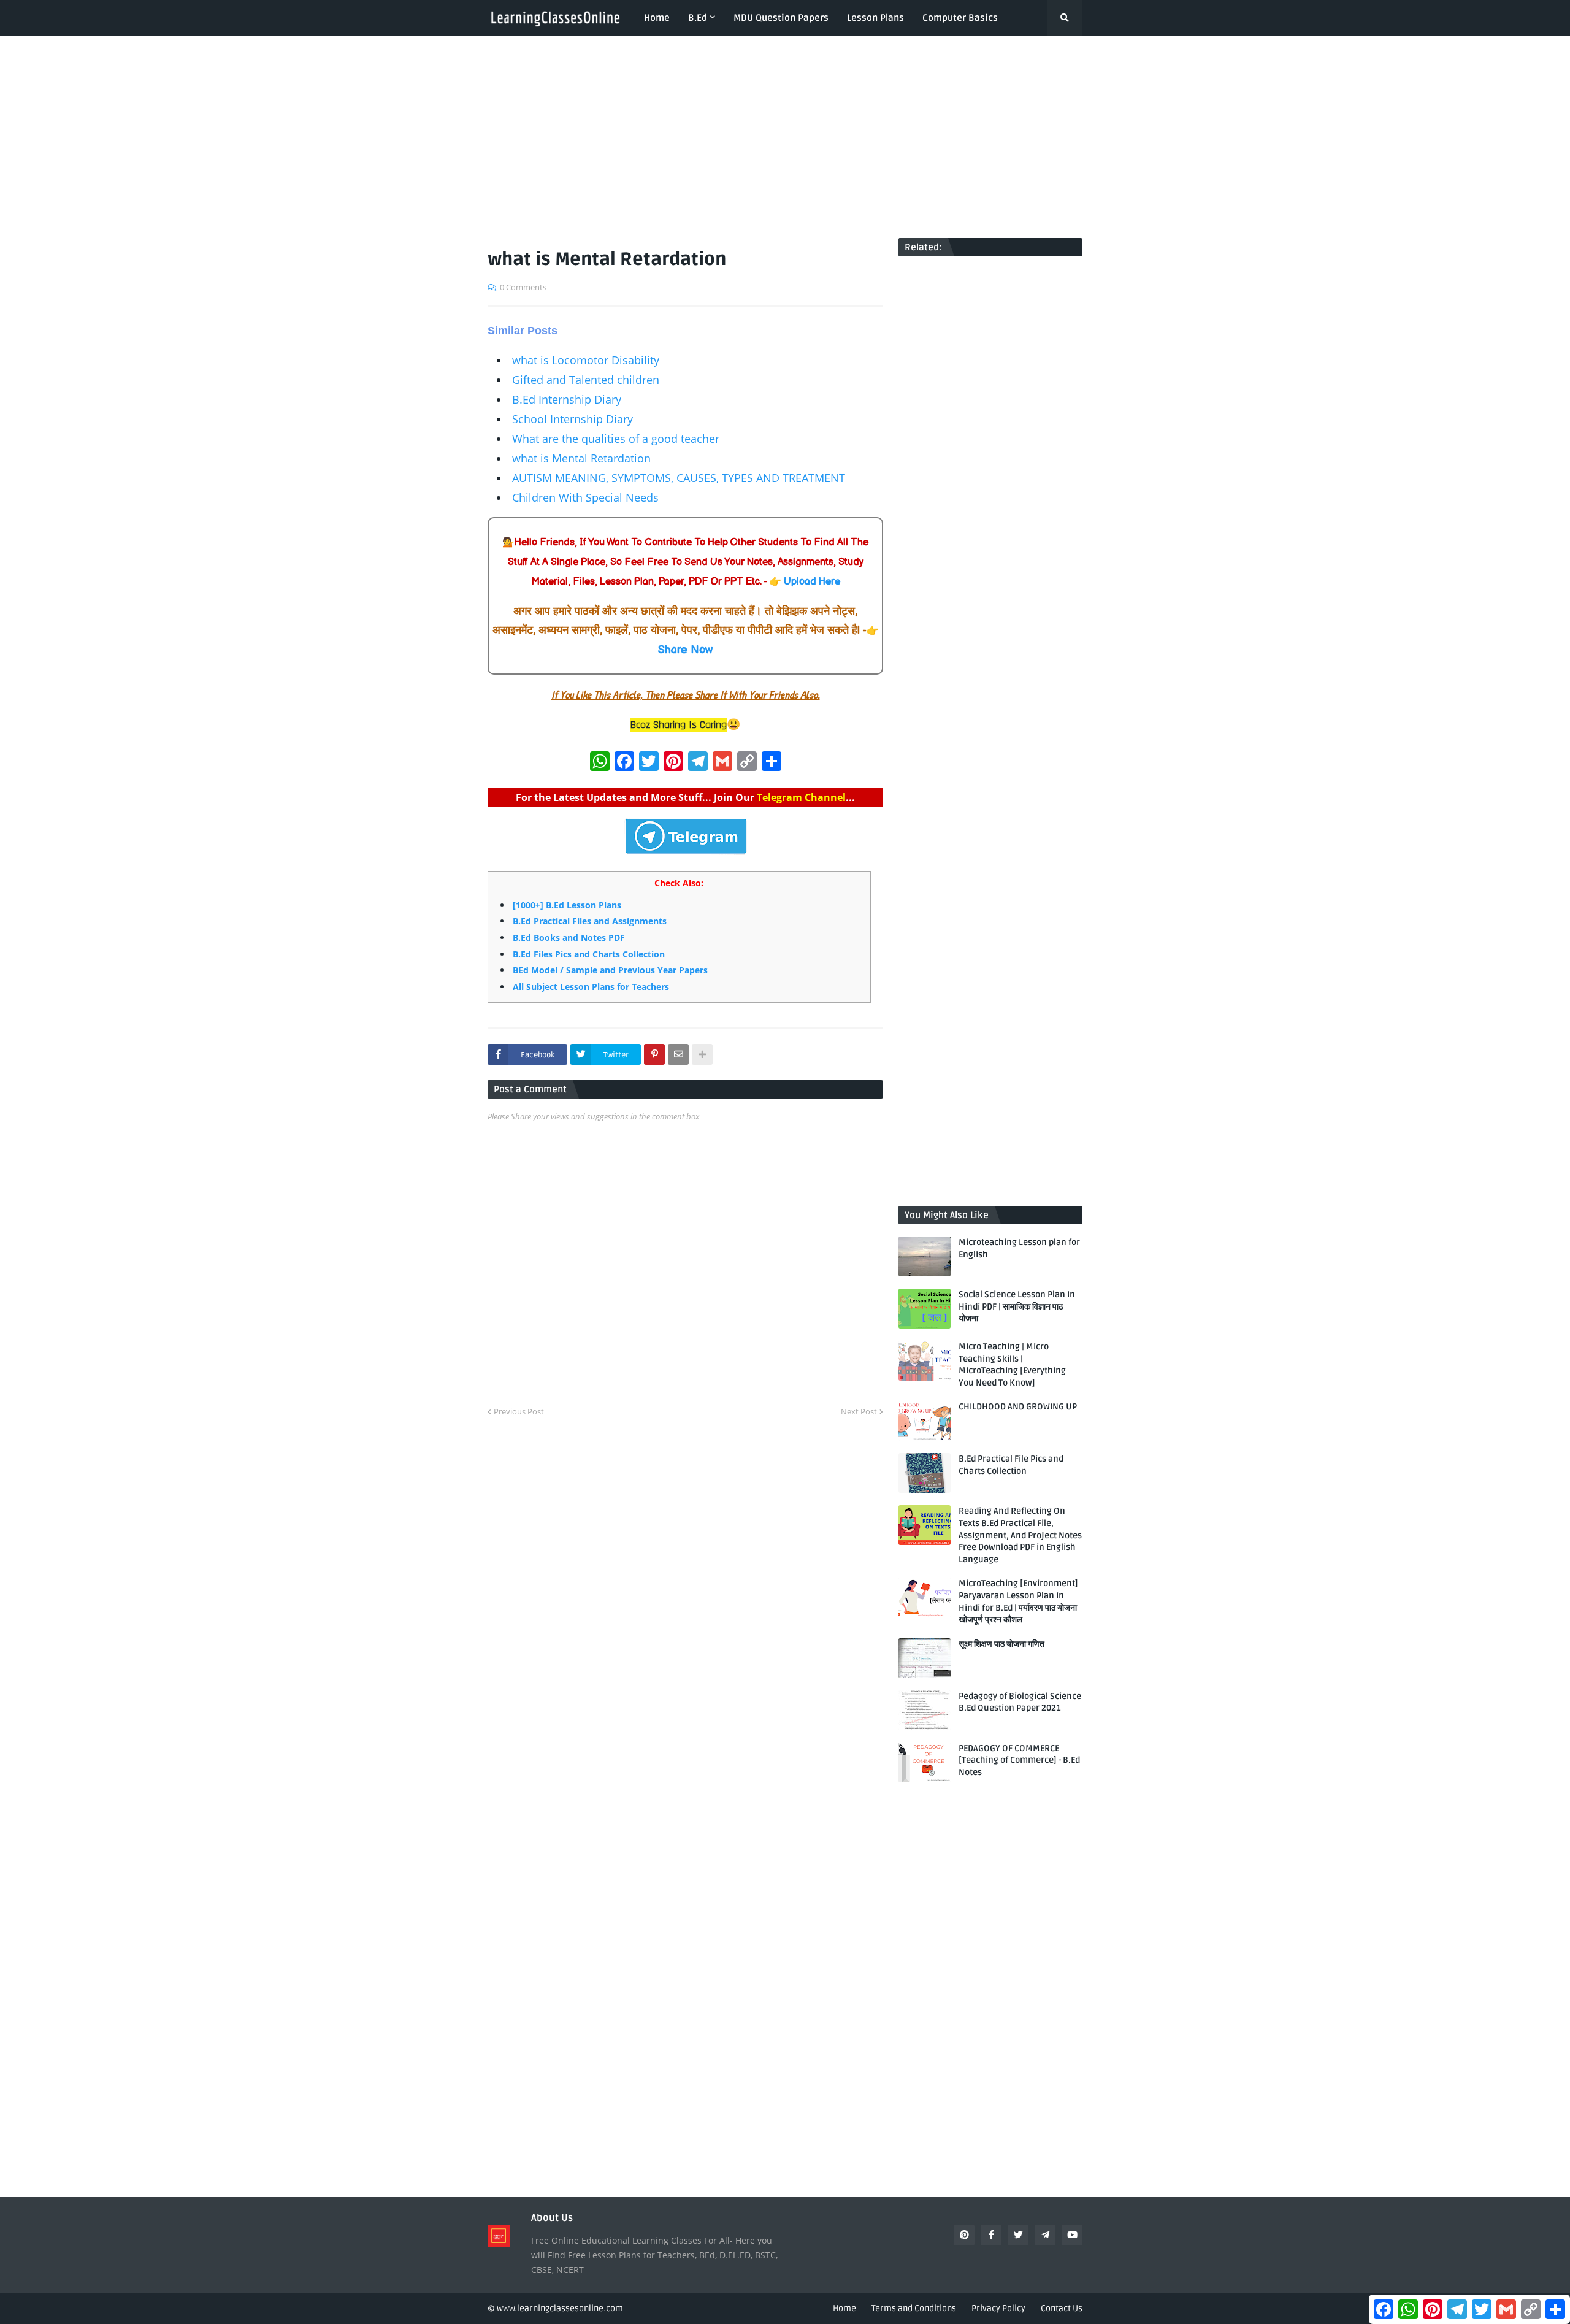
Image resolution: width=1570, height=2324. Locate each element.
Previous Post (519, 1411)
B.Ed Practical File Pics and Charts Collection (1011, 1465)
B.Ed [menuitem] (698, 18)
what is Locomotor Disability (586, 360)
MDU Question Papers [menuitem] (781, 18)
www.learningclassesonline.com (560, 2308)
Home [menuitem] (657, 18)
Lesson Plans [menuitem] (875, 18)
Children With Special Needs (585, 497)
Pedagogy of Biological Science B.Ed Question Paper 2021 (1020, 1702)
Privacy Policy (998, 2308)
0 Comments (523, 287)
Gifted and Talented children (586, 380)
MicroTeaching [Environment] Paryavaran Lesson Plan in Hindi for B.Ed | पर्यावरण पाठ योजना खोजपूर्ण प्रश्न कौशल (1018, 1601)
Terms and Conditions (914, 2308)
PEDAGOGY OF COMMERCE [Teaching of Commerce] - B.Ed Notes (1019, 1760)
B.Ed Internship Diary (567, 399)
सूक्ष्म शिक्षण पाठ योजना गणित (1001, 1644)
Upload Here (812, 582)
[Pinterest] (654, 1054)
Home (844, 2308)
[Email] (678, 1054)
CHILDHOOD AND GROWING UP (1018, 1407)
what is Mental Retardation (581, 458)
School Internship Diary (572, 419)
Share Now (685, 650)
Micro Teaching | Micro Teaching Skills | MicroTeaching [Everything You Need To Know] (1012, 1365)
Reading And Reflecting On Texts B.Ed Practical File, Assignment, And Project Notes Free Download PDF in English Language (1020, 1535)
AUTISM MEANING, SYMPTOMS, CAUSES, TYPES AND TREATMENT (679, 478)
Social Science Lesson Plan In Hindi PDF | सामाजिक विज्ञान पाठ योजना (1017, 1306)
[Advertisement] (785, 137)
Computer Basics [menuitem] (960, 18)
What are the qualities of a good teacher (616, 439)
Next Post (859, 1411)
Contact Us (1062, 2308)
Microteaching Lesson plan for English (1019, 1248)
